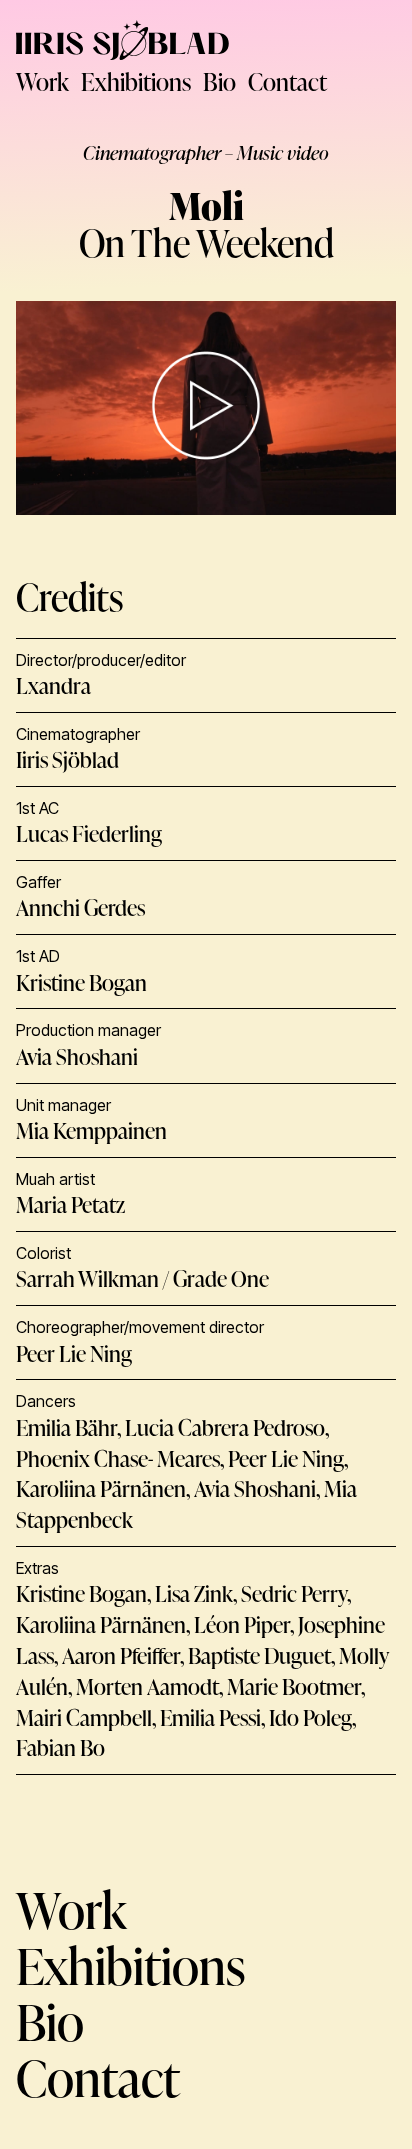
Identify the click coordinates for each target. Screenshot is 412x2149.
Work (42, 81)
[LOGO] (122, 40)
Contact (287, 81)
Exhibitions (136, 81)
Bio (219, 81)
